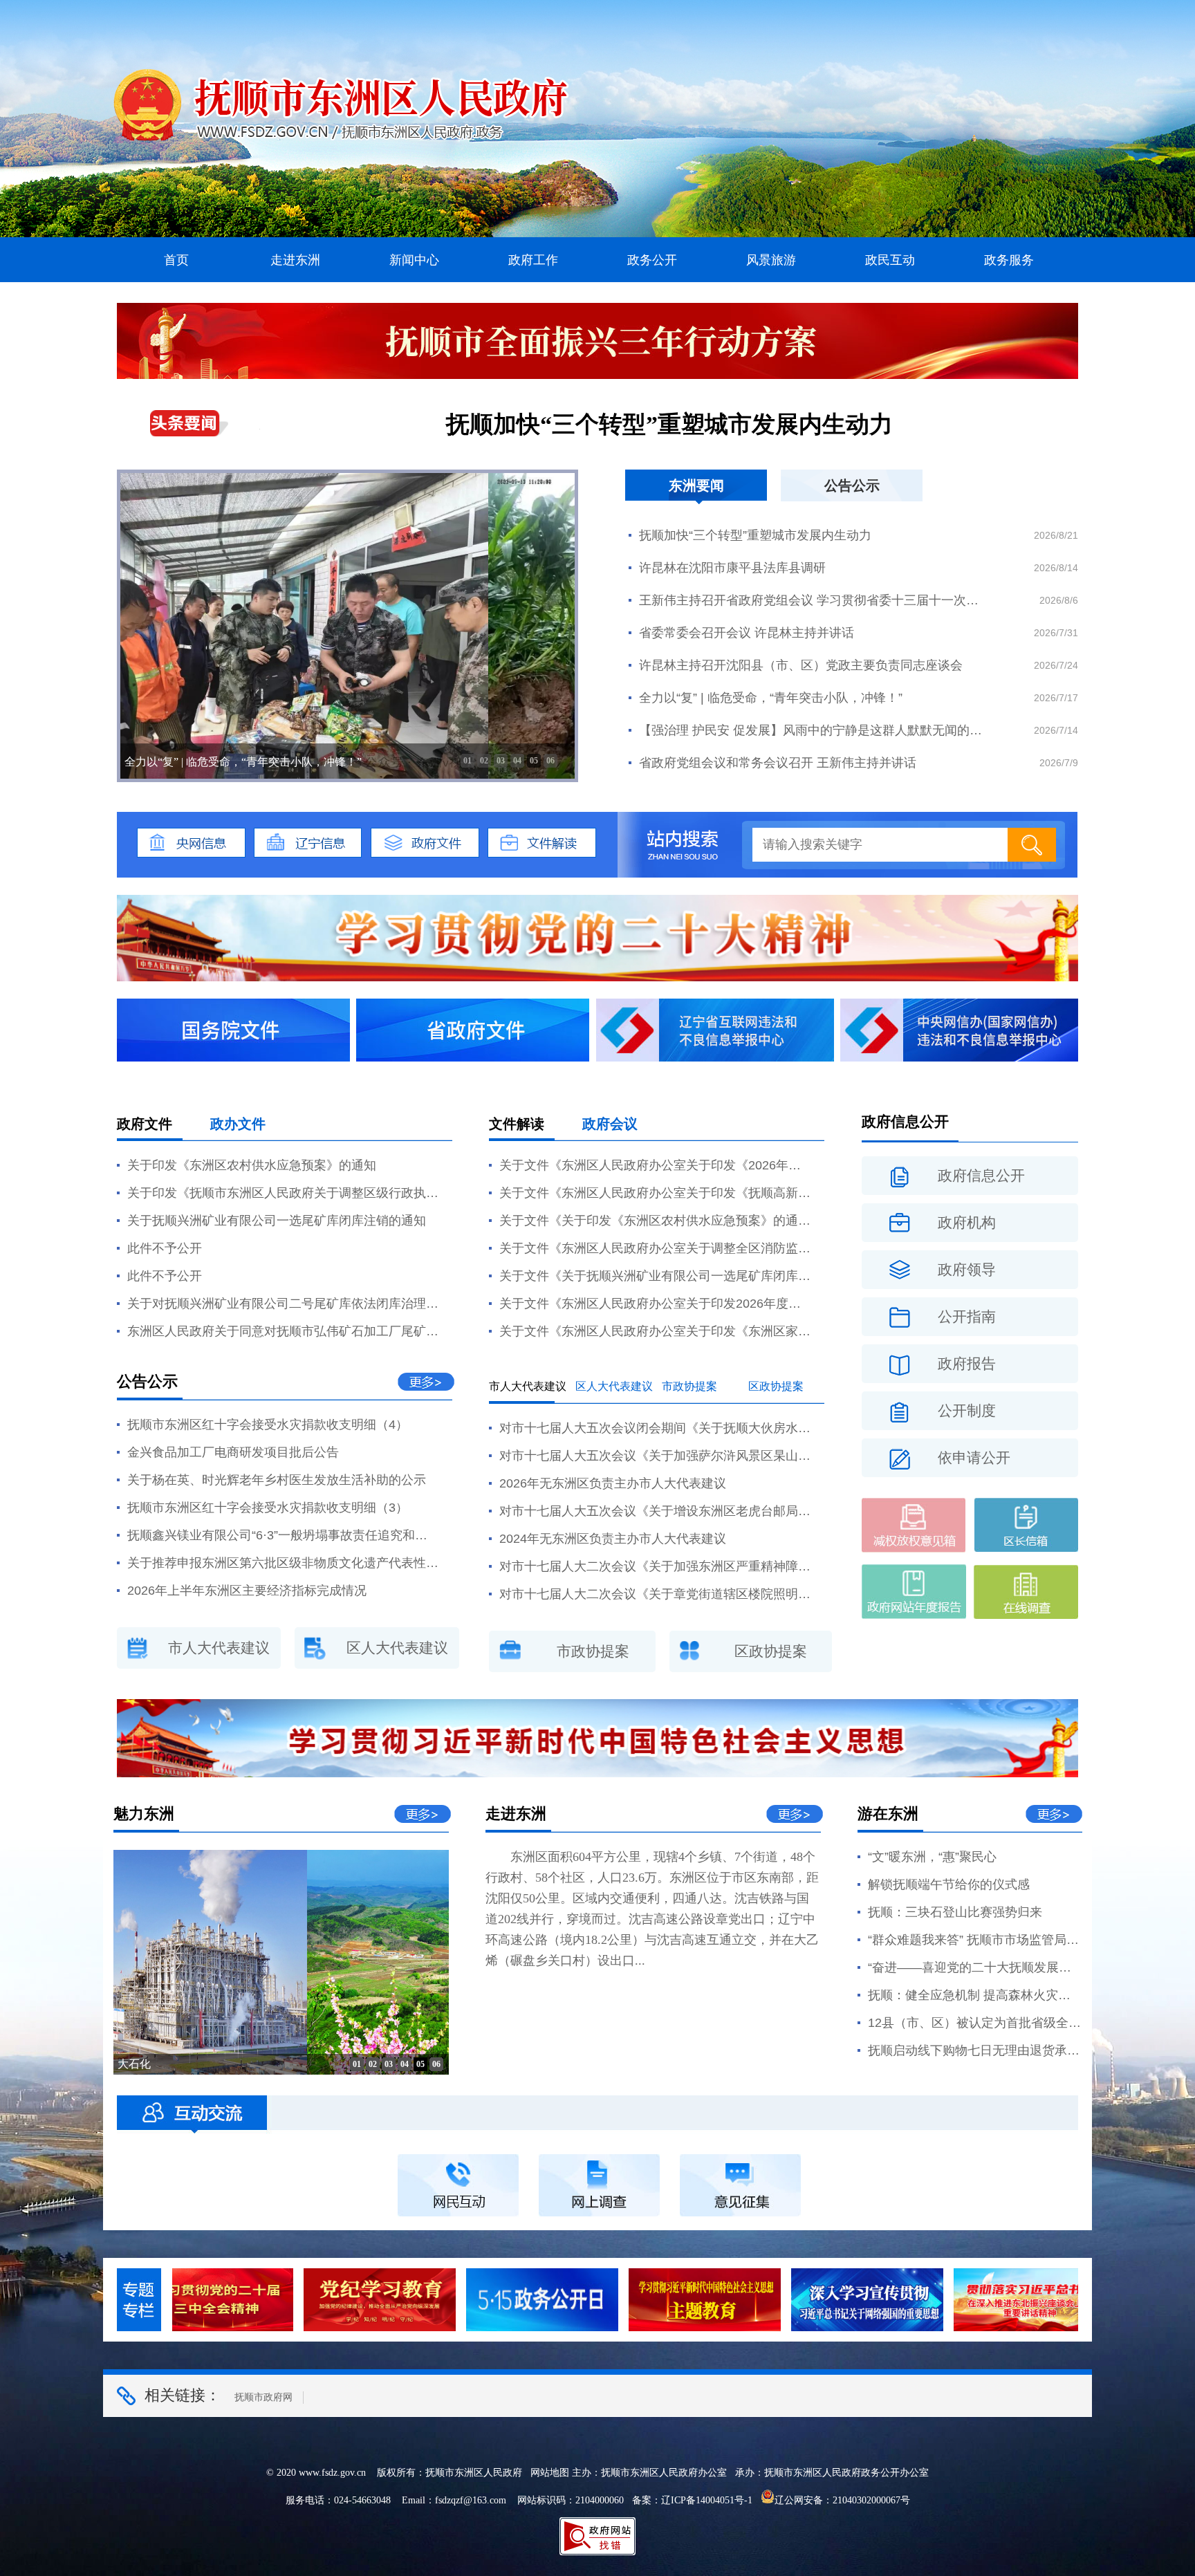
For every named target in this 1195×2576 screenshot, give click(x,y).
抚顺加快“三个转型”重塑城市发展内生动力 (669, 424)
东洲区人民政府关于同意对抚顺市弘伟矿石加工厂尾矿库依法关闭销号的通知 (283, 1331)
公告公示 (852, 485)
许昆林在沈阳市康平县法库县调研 (732, 568)
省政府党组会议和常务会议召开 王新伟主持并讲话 (778, 763)
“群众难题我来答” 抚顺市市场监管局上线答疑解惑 (975, 1940)
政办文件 (238, 1124)
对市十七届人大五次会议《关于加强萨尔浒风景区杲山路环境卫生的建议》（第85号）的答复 (655, 1456)
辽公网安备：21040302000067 (837, 2500)
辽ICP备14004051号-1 (707, 2500)
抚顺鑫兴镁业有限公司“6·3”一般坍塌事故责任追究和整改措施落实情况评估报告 (283, 1535)
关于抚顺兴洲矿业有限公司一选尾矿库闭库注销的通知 (277, 1221)
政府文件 (145, 1124)
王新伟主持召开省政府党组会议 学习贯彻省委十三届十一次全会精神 (813, 600)
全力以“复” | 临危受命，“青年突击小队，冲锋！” (771, 698)
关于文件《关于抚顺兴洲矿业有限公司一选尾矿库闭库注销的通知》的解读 (655, 1276)
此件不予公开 (165, 1248)
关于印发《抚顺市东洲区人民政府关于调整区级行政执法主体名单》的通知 (283, 1193)
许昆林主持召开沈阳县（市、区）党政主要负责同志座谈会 (801, 665)
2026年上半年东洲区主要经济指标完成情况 (247, 1591)
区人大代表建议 (397, 1648)
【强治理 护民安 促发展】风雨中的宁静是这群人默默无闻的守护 (813, 730)
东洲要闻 (696, 485)
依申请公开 (974, 1458)
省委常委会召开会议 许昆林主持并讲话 (747, 633)
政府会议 (610, 1124)
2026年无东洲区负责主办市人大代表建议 (613, 1483)
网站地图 (550, 2473)
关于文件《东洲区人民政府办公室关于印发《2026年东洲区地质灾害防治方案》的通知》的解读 (655, 1165)
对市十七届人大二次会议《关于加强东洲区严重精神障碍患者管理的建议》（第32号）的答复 (655, 1566)
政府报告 (967, 1364)
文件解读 (517, 1124)
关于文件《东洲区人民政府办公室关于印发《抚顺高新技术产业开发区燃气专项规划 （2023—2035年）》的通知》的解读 (655, 1193)
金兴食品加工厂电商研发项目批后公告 (233, 1452)
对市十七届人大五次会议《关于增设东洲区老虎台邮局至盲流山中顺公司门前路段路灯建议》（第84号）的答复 (655, 1511)
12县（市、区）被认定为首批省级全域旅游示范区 (975, 2023)
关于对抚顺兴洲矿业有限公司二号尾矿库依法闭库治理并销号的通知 (283, 1304)
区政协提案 (776, 1386)
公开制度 (967, 1411)
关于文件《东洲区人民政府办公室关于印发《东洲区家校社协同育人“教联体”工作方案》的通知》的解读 (655, 1331)
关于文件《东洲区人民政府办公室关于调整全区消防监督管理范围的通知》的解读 (655, 1248)
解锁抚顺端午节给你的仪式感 (949, 1884)
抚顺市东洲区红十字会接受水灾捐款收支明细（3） (268, 1508)
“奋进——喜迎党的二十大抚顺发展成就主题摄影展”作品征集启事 (975, 1967)
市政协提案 (689, 1386)
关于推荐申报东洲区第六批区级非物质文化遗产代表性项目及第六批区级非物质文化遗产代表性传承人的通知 (283, 1563)
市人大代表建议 (219, 1648)
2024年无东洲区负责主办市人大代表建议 (613, 1539)
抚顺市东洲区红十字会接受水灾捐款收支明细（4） (268, 1425)
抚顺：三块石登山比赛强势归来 (955, 1912)
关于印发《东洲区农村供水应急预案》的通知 (252, 1165)
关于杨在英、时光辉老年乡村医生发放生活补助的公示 (277, 1480)
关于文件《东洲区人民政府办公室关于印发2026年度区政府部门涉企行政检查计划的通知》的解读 (655, 1304)
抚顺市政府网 (263, 2397)
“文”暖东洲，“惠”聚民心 (932, 1857)
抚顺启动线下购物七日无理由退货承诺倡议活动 (975, 2050)
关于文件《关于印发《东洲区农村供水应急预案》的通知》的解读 (655, 1221)
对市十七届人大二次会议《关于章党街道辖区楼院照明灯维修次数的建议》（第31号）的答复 (655, 1594)
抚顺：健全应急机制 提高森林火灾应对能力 (975, 1995)
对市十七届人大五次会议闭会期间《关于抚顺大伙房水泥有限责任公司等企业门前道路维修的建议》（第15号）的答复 (655, 1428)
